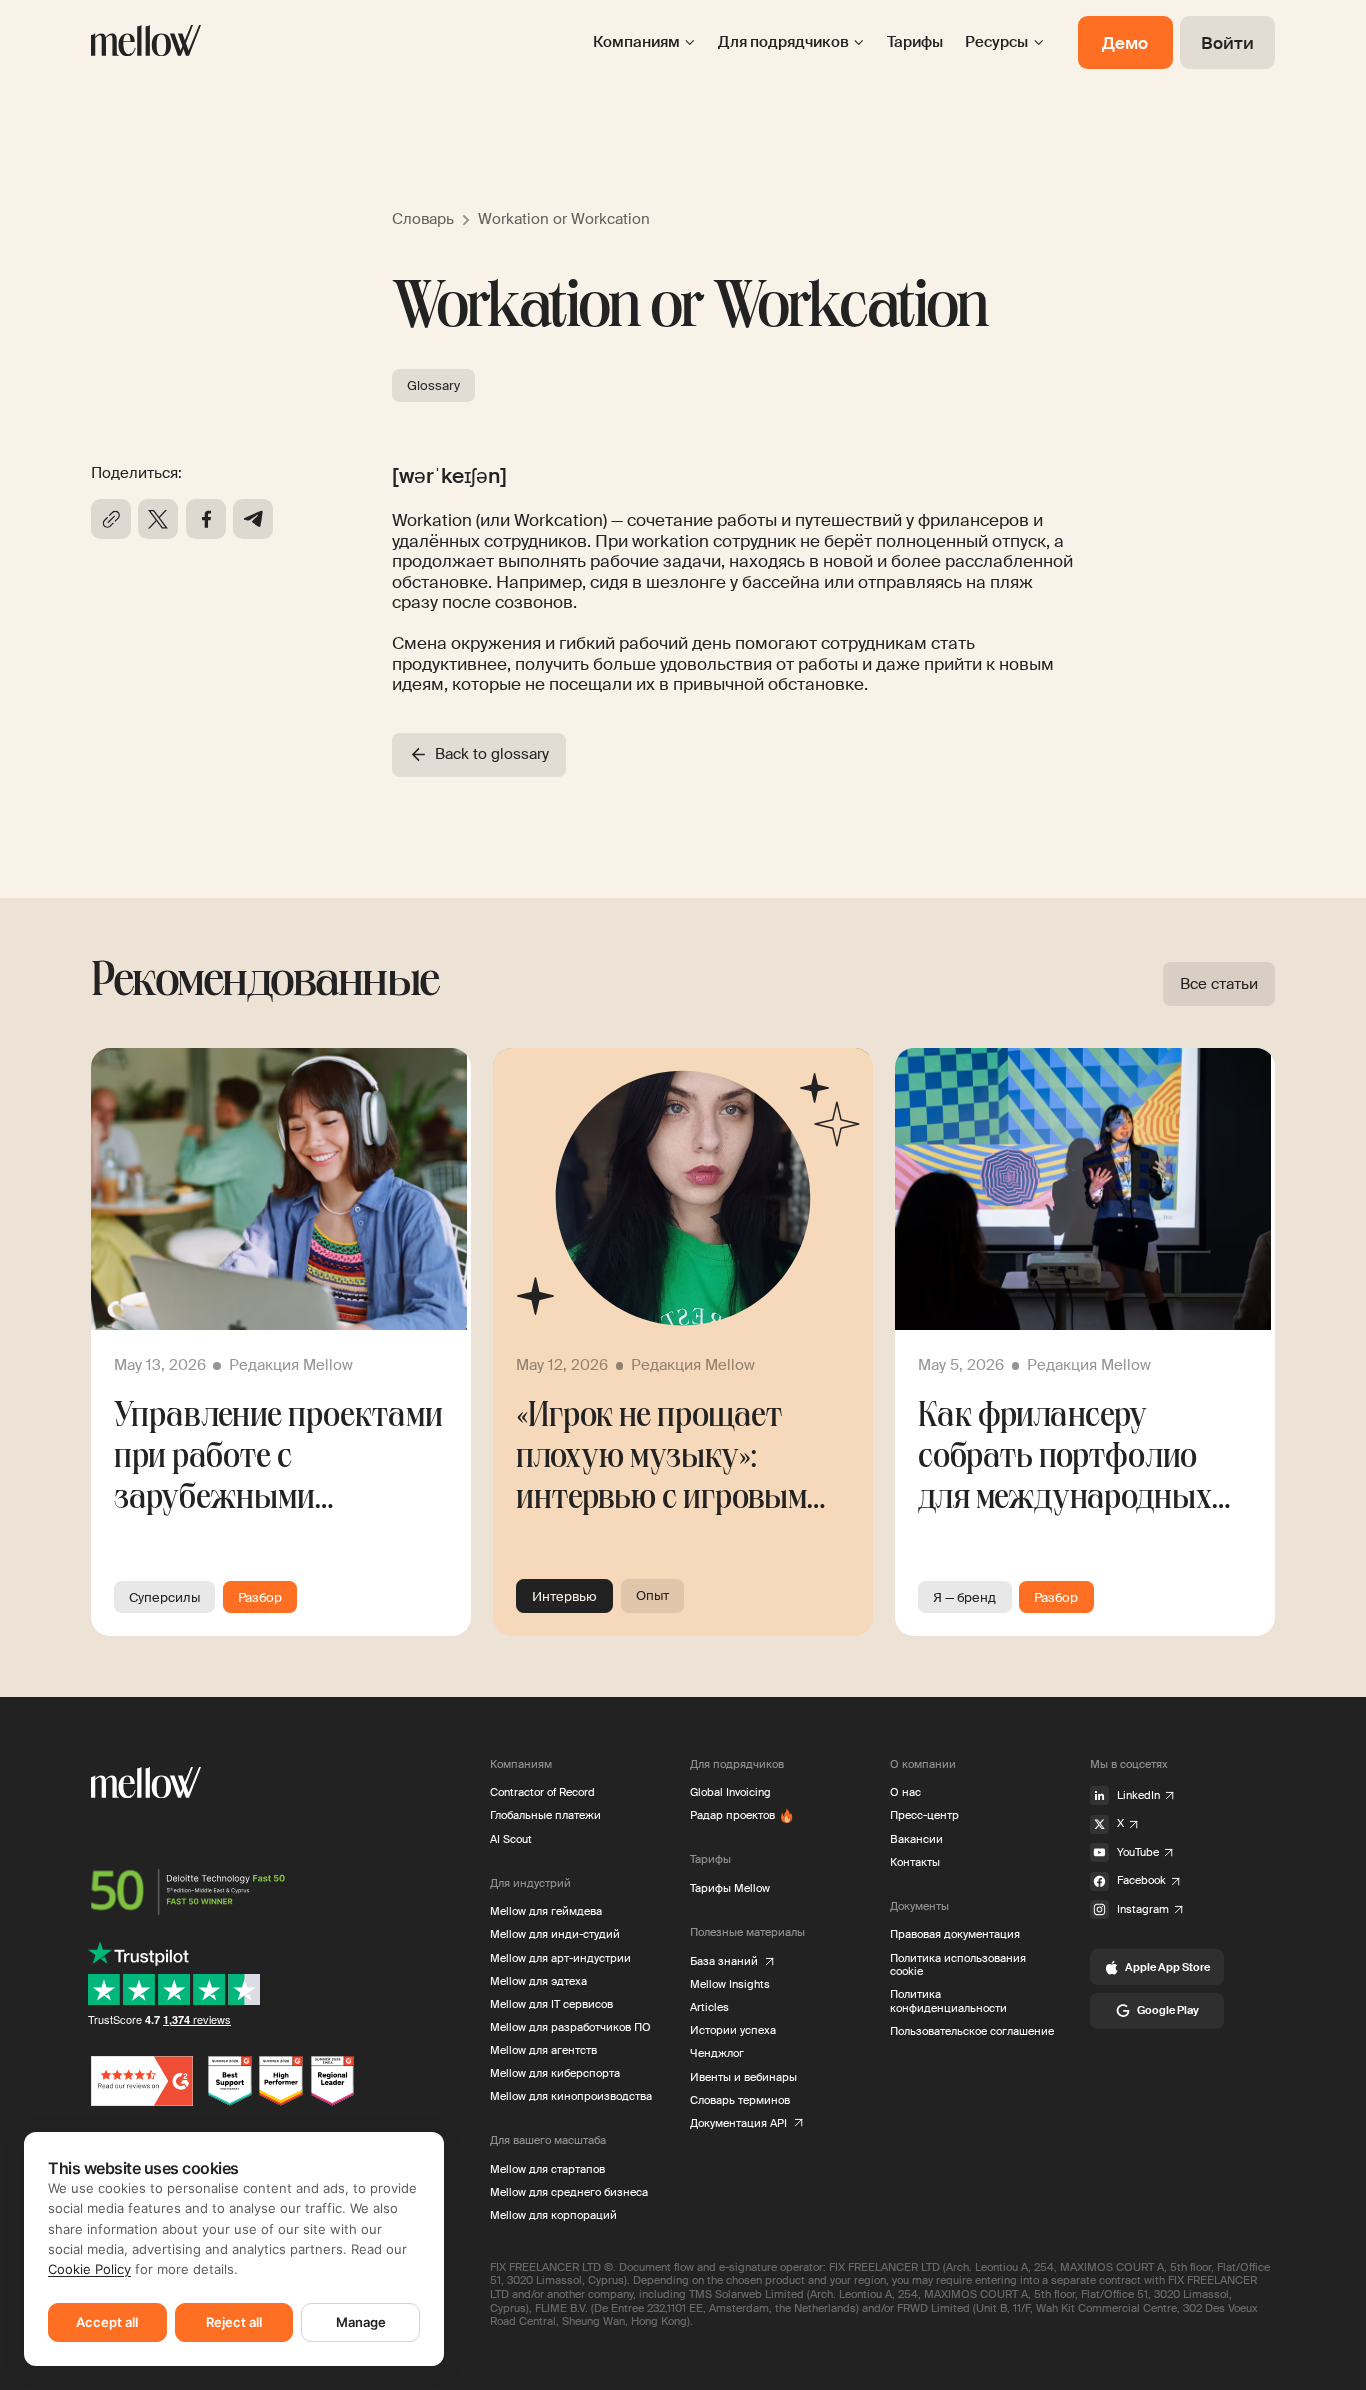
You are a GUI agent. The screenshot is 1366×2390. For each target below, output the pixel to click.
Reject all (234, 2322)
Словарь (423, 219)
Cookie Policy (89, 2269)
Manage (361, 2322)
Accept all (107, 2322)
